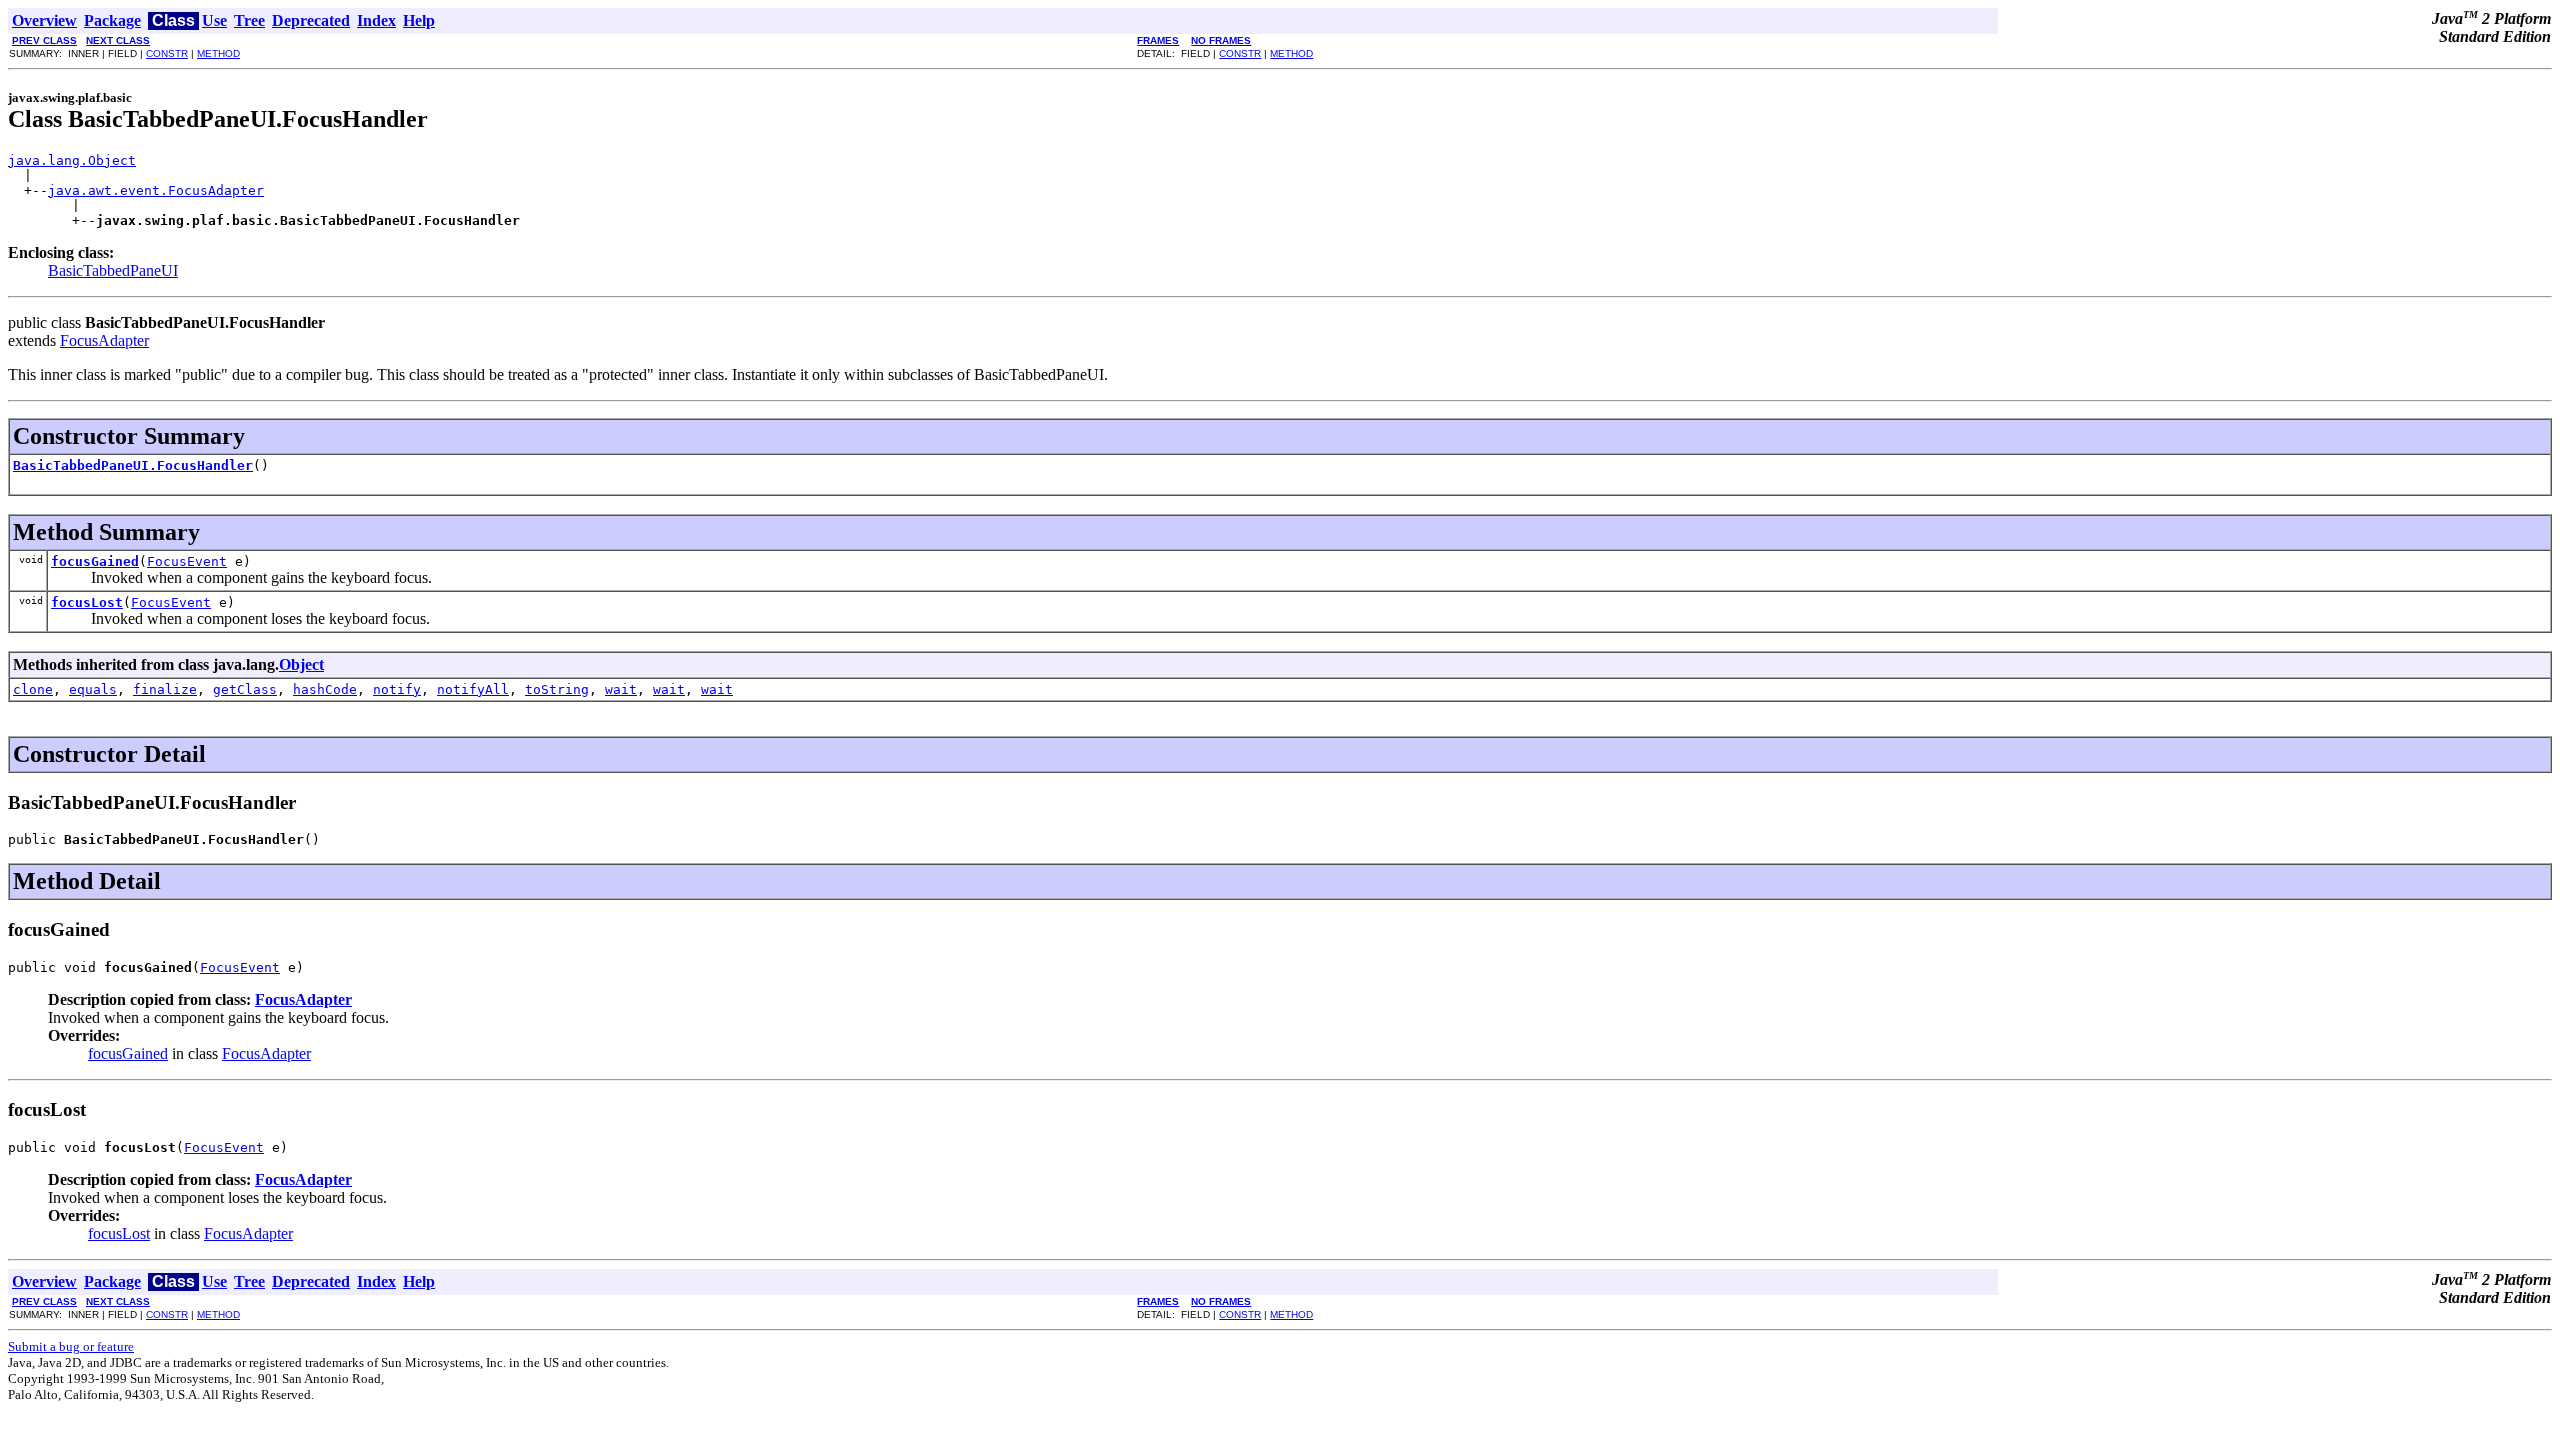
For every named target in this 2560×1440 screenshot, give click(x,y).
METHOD (218, 53)
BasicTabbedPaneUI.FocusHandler (133, 465)
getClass (245, 689)
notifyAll (473, 689)
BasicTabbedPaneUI (113, 270)
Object (301, 664)
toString (557, 689)
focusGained (95, 561)
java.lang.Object (72, 160)
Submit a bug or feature (71, 1346)
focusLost (87, 602)
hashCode (325, 689)
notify (397, 689)
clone (33, 689)
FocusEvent (187, 561)
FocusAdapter (104, 340)
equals (93, 689)
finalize (165, 689)
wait (621, 689)
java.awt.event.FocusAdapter (156, 190)
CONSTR (167, 53)
